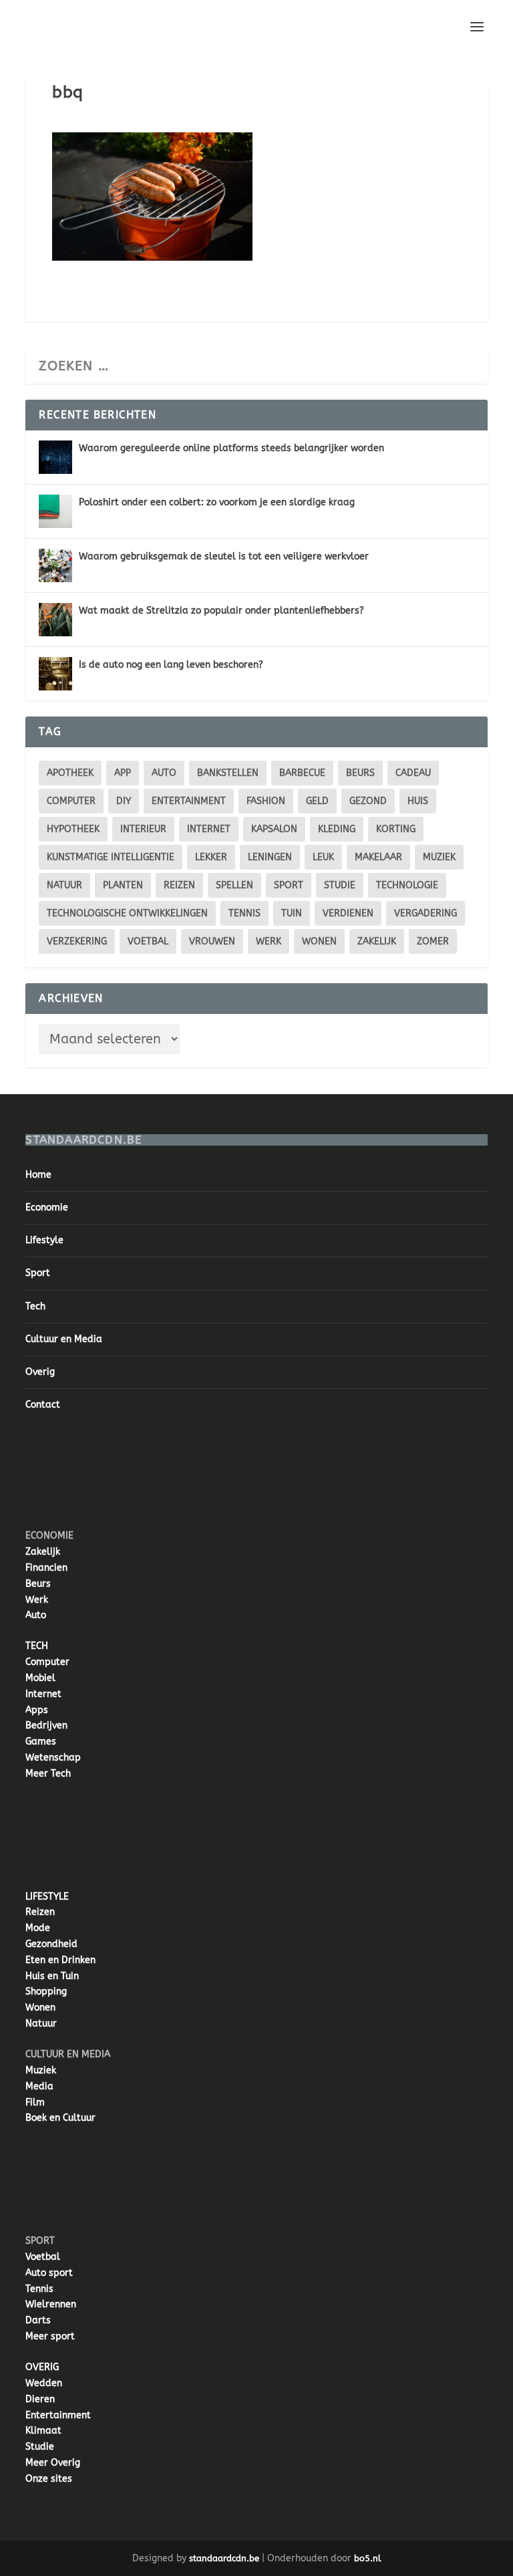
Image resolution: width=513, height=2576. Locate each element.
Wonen (319, 941)
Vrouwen (212, 941)
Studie (40, 2447)
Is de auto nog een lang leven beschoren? (171, 665)
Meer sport (50, 2336)
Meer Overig (53, 2463)
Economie (47, 1207)
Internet (209, 829)
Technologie (407, 885)
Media (39, 2086)
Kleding (337, 829)
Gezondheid (51, 1944)
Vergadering (425, 913)
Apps (37, 1710)
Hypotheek (73, 829)
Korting (396, 829)
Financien (46, 1568)
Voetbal (148, 941)
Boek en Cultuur (60, 2118)
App (123, 773)
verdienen (348, 913)
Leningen (270, 857)
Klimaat (43, 2431)
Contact (43, 1405)
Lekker (211, 857)
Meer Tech (48, 1774)
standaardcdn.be (224, 2558)
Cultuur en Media (64, 1339)
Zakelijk (377, 941)
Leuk (323, 857)
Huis (418, 801)
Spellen (234, 885)
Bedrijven (46, 1725)
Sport (289, 885)
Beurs (360, 773)
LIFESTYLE (47, 1897)
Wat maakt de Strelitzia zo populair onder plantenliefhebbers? (221, 611)
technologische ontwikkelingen (127, 913)
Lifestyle (44, 1240)
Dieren (40, 2399)
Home (38, 1175)
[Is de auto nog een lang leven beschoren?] (55, 674)
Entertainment (189, 801)
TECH (37, 1646)
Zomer (433, 941)
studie (340, 885)
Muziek (439, 857)
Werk (37, 1600)
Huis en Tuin (52, 1976)
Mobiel (40, 1678)
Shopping (46, 1991)
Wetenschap (53, 1758)
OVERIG (42, 2367)
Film (35, 2102)
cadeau (413, 773)
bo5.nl (368, 2558)
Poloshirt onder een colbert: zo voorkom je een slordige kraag (217, 502)
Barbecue (302, 773)
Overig (40, 1372)
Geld (317, 801)
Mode (38, 1928)
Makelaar (378, 857)
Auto (36, 1615)
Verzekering (77, 941)
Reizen (179, 885)
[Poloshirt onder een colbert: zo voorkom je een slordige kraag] (55, 511)
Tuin (292, 913)
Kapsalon (274, 829)
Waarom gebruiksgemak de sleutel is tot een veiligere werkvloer (224, 556)
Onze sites (49, 2479)
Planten (123, 885)
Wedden (44, 2383)
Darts (38, 2320)
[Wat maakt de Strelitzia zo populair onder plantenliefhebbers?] (55, 620)
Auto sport (49, 2273)
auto (164, 773)
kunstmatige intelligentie (111, 857)
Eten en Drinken (60, 1960)
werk (269, 941)
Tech (35, 1306)
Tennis (244, 913)
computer (71, 801)
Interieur (143, 829)
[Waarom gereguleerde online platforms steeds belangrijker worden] (55, 457)
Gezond (368, 801)
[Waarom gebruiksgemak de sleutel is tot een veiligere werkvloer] (55, 565)
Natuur (64, 885)
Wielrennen (51, 2304)
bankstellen (228, 773)
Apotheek (70, 773)
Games (41, 1742)
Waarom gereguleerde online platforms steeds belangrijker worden (231, 448)
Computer (47, 1662)
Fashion (266, 801)
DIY (124, 801)
